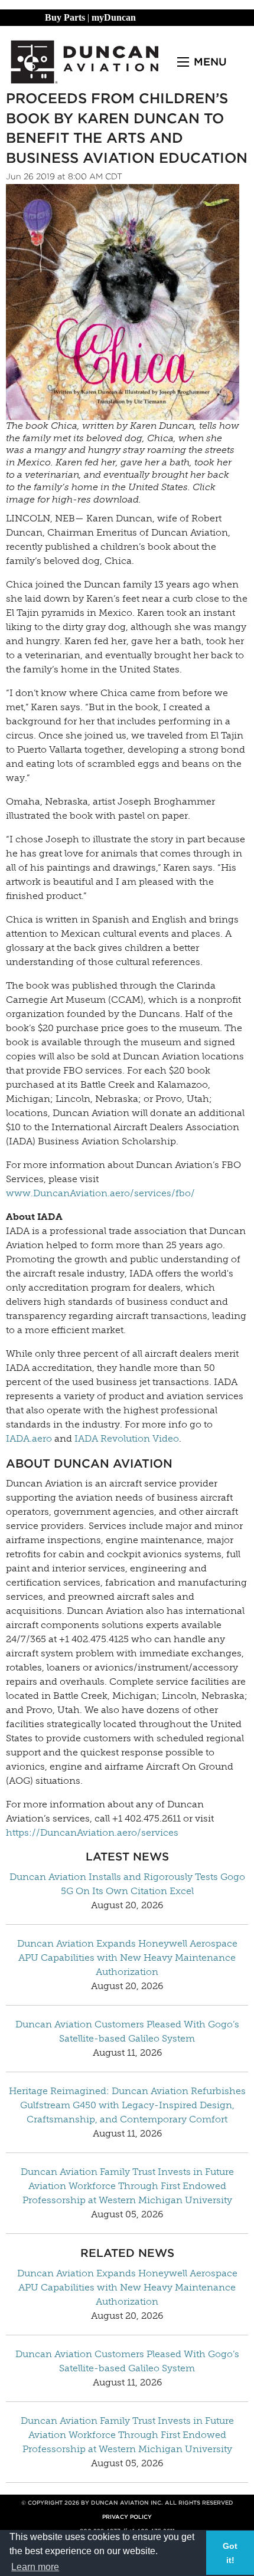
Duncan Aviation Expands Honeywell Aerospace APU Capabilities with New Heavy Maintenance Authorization (127, 1958)
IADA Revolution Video (127, 1438)
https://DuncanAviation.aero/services (92, 1832)
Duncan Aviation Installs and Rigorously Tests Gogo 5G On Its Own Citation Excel (127, 1884)
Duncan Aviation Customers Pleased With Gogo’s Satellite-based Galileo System (127, 2031)
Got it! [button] (230, 2553)
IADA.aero (29, 1438)
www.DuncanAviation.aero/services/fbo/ (100, 1193)
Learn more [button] (35, 2567)
